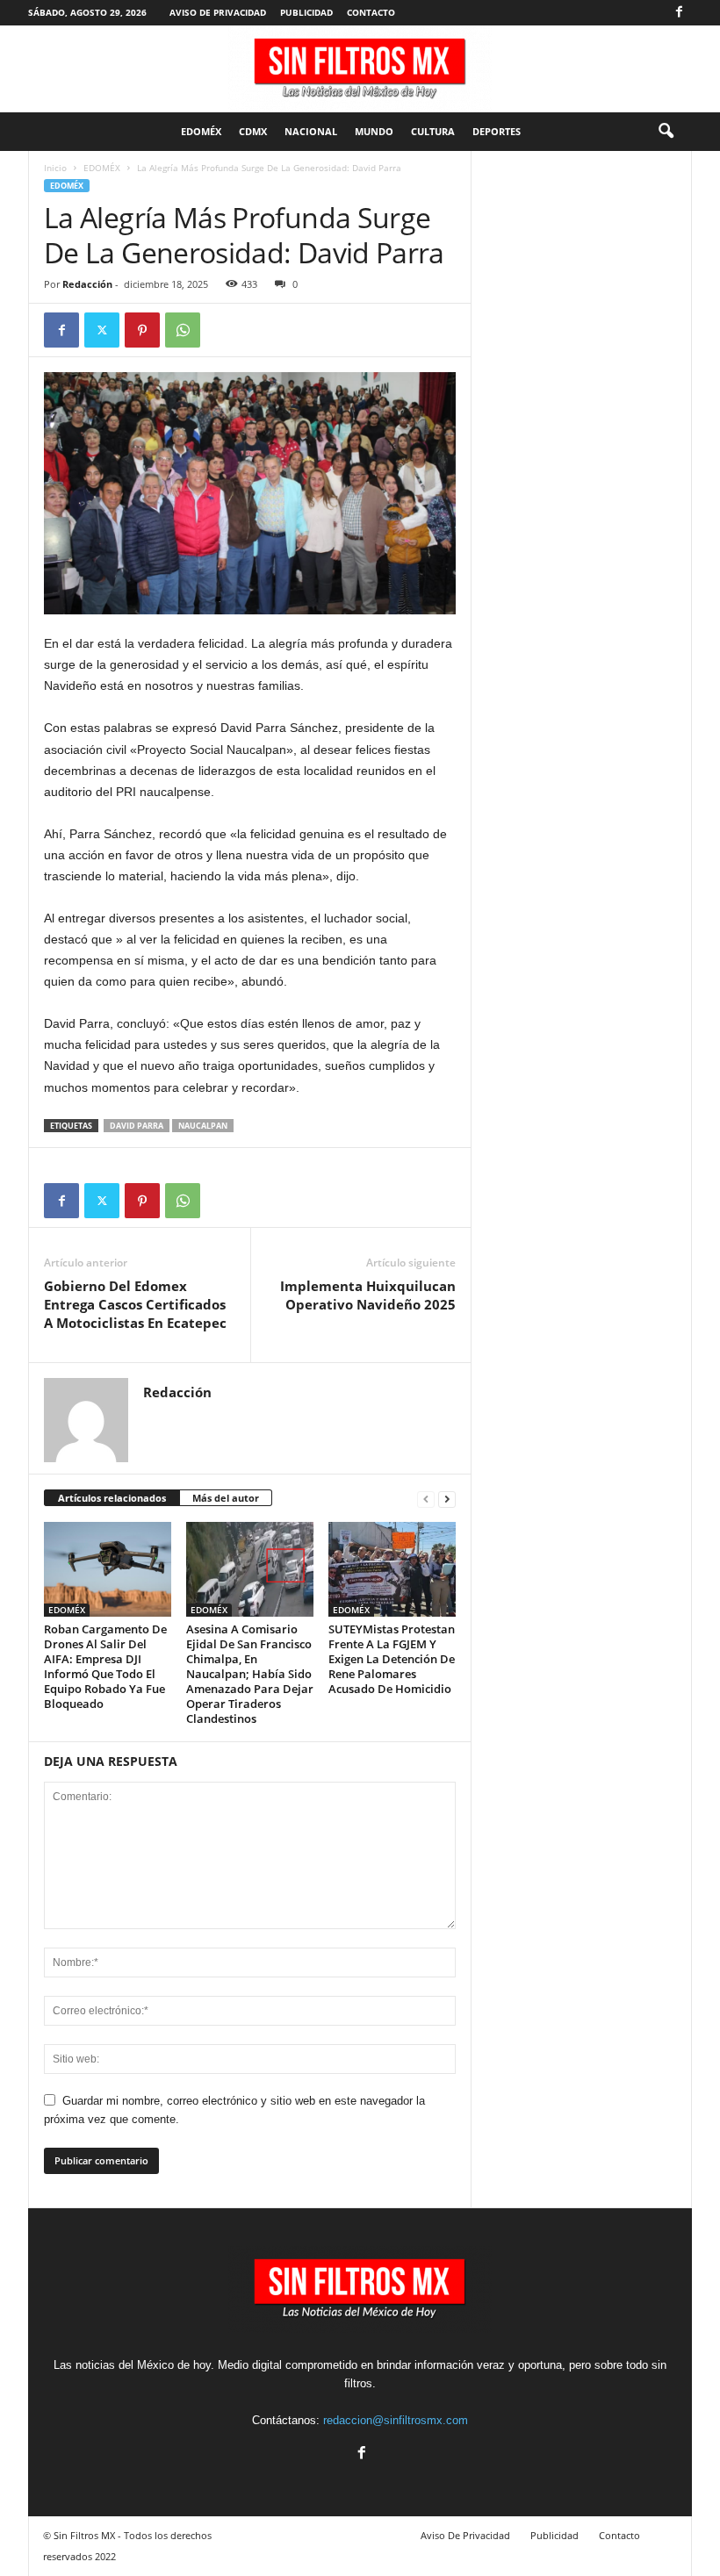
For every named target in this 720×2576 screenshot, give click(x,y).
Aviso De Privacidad (218, 12)
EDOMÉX (201, 131)
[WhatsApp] (183, 330)
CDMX (253, 131)
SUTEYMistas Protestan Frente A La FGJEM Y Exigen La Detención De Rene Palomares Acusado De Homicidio (392, 1659)
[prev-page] (426, 1499)
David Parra (137, 1126)
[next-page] (447, 1499)
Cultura (433, 131)
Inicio (55, 168)
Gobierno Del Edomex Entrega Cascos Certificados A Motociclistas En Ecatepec (135, 1304)
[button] (666, 132)
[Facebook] (679, 13)
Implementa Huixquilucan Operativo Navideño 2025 (368, 1295)
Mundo (374, 131)
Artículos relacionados (112, 1498)
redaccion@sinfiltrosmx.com (396, 2420)
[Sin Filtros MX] (360, 69)
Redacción (87, 284)
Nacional (311, 131)
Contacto (371, 12)
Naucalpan (203, 1126)
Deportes (497, 131)
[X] (102, 330)
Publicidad (306, 12)
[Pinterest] (142, 330)
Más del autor (226, 1498)
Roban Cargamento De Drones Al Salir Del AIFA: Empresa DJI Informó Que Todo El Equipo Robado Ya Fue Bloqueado (105, 1666)
